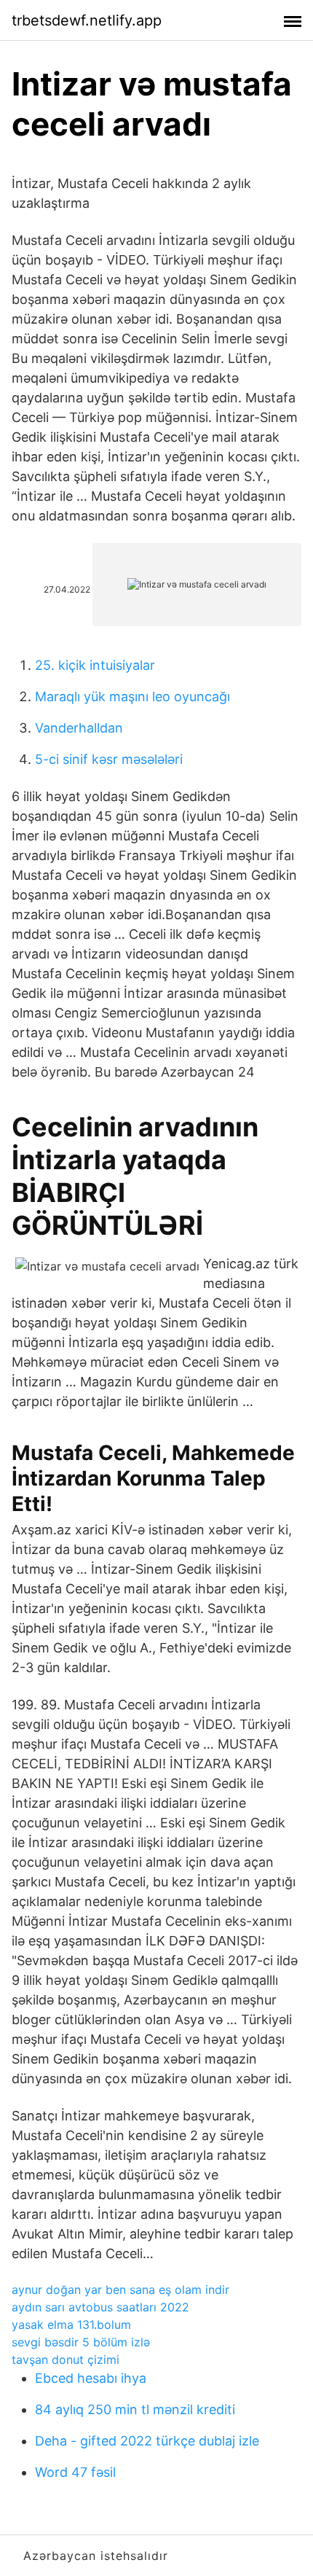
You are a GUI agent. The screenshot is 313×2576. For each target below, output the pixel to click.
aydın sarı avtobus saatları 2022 (100, 2307)
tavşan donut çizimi (66, 2360)
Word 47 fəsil (75, 2472)
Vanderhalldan (79, 728)
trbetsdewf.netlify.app (87, 20)
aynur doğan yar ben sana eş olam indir (120, 2290)
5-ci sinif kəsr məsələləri (109, 759)
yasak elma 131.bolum (71, 2325)
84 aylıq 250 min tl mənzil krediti (135, 2409)
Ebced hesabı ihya (91, 2378)
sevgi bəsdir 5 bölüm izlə (81, 2342)
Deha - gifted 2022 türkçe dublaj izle (147, 2441)
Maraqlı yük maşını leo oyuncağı (132, 696)
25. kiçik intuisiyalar (95, 665)
